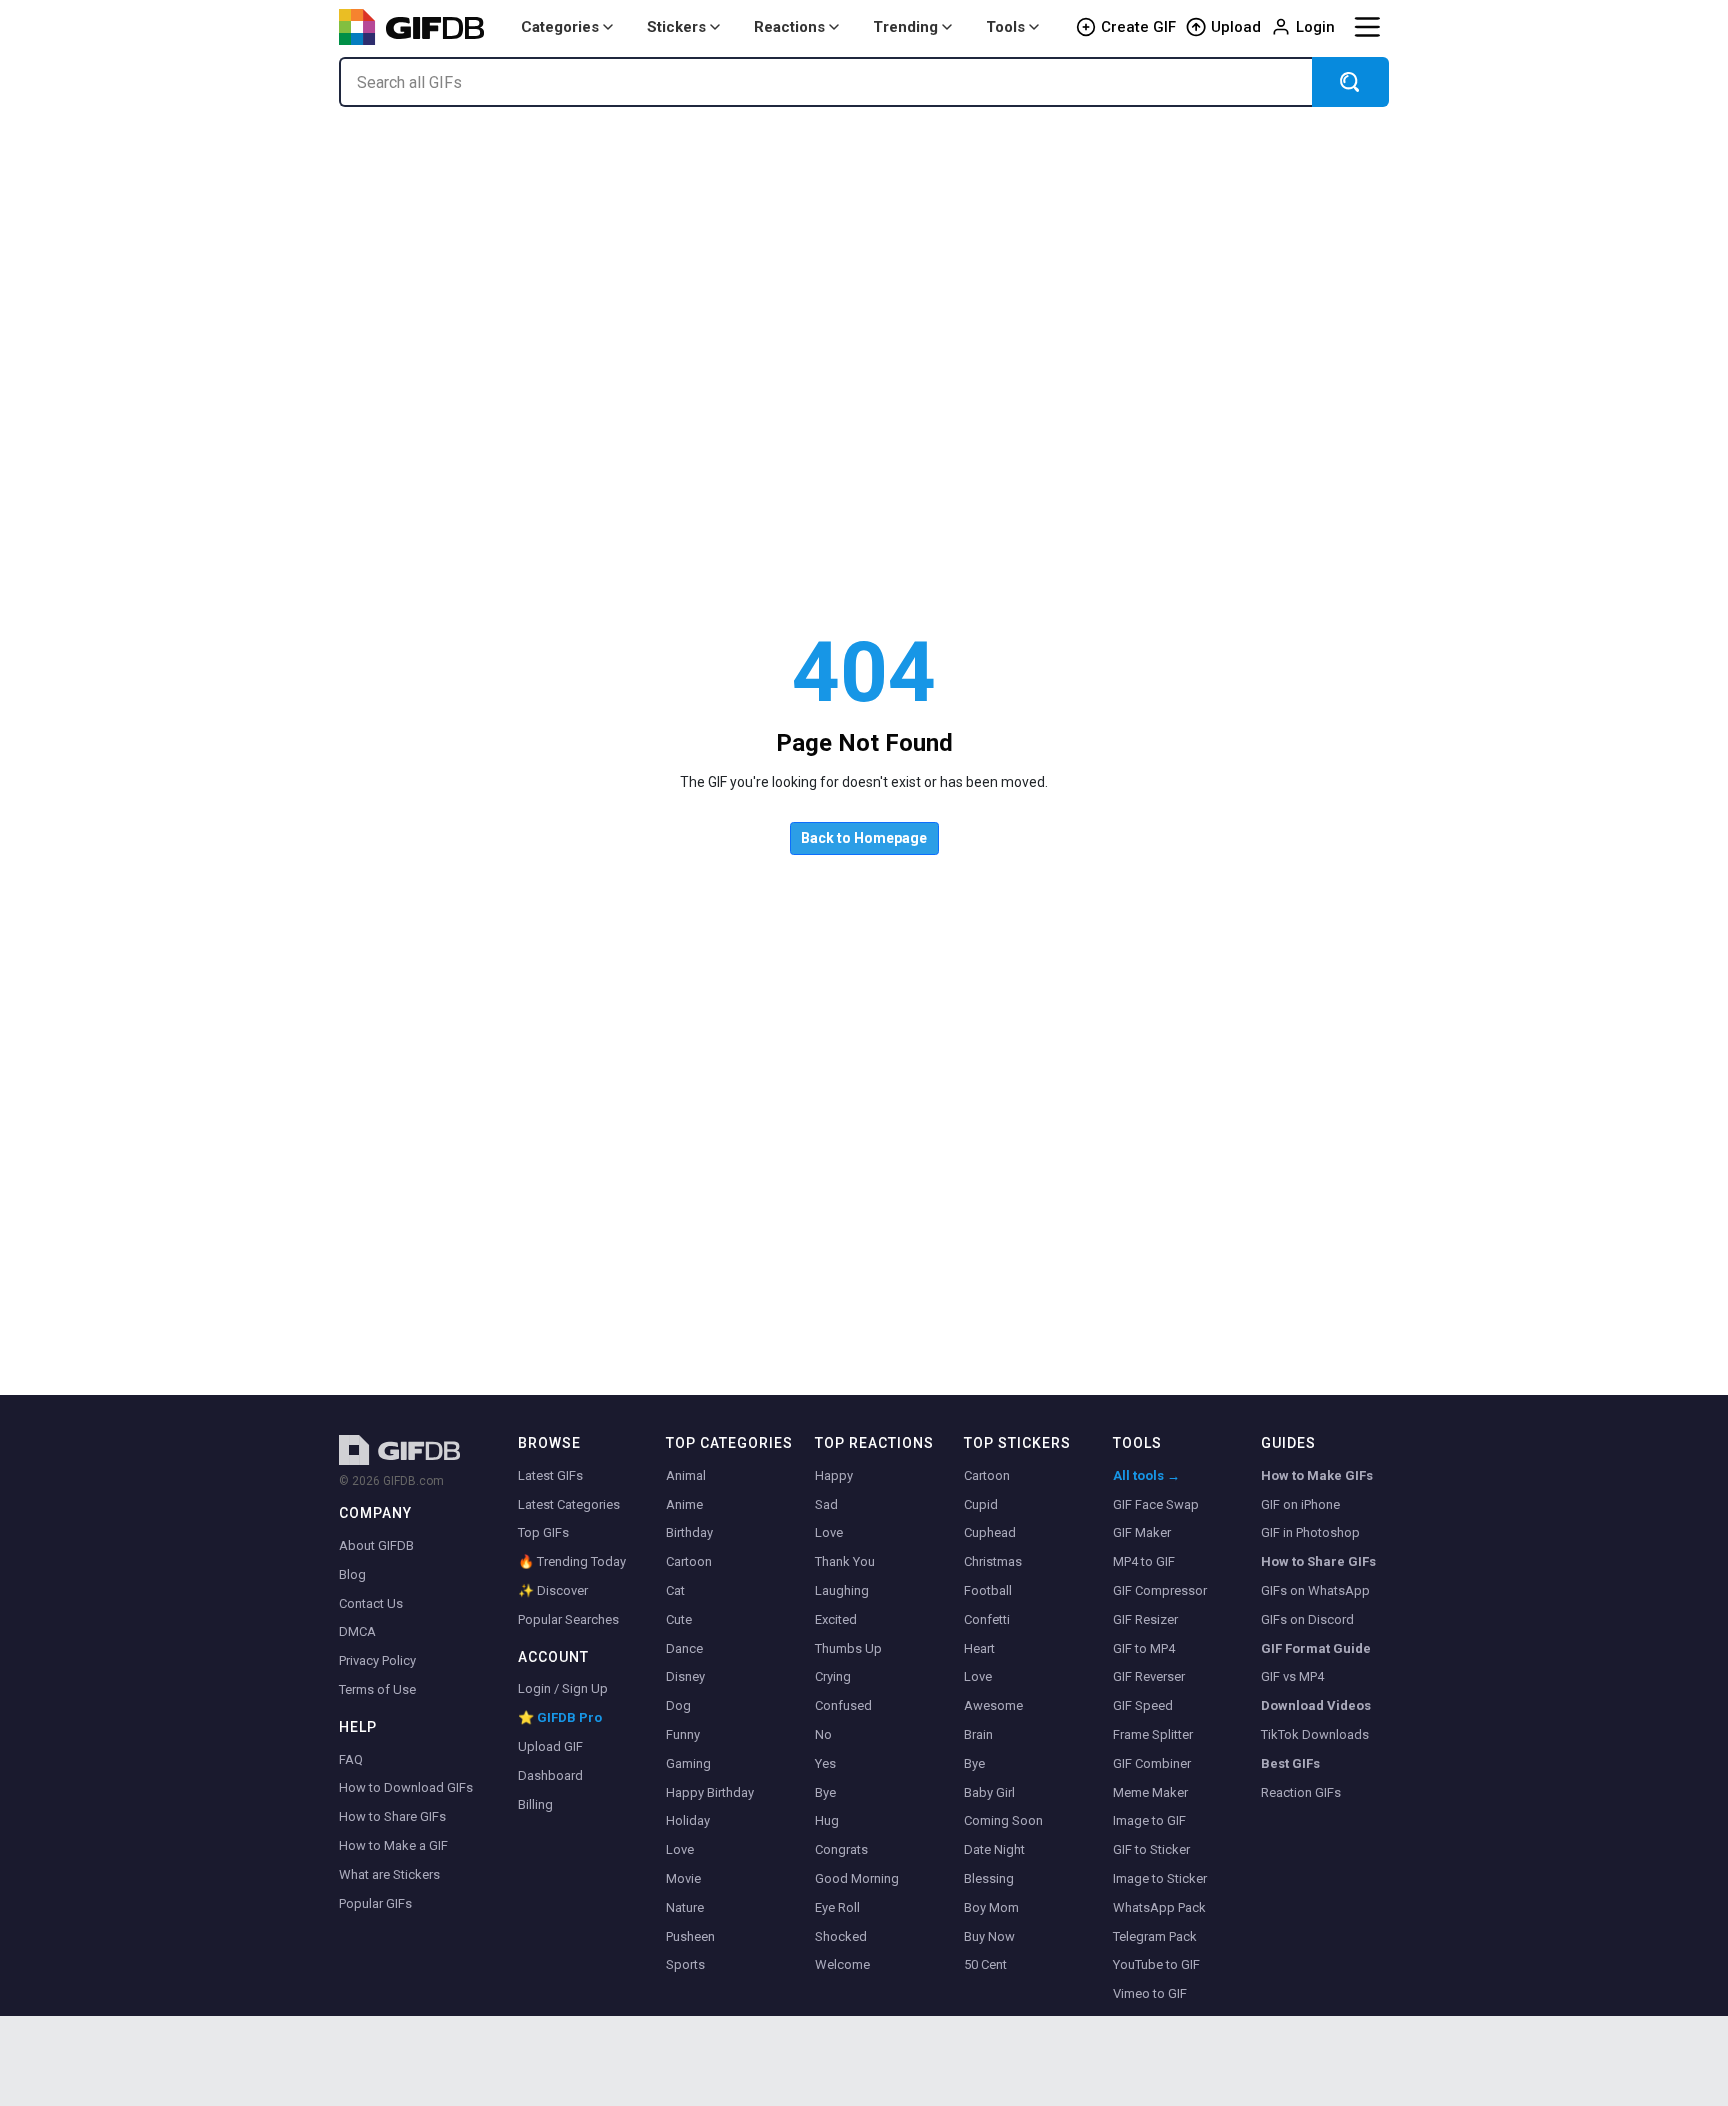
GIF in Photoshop (1310, 1532)
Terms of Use (377, 1689)
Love (680, 1849)
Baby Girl (989, 1792)
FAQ (351, 1759)
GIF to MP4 (1144, 1648)
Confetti (987, 1619)
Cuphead (990, 1532)
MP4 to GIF (1144, 1561)
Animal (686, 1475)
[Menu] (1367, 27)
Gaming (688, 1763)
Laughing (842, 1590)
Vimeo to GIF (1150, 1993)
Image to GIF (1149, 1820)
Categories (560, 27)
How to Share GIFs (392, 1816)
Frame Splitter (1153, 1734)
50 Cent (985, 1964)
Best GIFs (1290, 1763)
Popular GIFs (375, 1903)
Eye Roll (837, 1907)
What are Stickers (389, 1874)
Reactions (789, 27)
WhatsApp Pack (1159, 1907)
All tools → (1146, 1475)
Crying (833, 1676)
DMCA (357, 1631)
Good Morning (857, 1878)
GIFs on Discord (1307, 1619)
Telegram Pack (1155, 1936)
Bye (825, 1792)
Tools (1005, 27)
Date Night (994, 1849)
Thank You (845, 1561)
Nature (685, 1907)
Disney (685, 1676)
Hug (827, 1820)
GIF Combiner (1152, 1763)
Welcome (842, 1964)
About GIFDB (376, 1545)
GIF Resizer (1145, 1619)
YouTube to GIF (1156, 1964)
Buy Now (989, 1936)
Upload (1236, 27)
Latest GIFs (550, 1475)
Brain (978, 1734)
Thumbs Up (848, 1648)
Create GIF (1138, 27)
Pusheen (690, 1936)
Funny (683, 1734)
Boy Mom (991, 1907)
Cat (675, 1590)
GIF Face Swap (1156, 1504)
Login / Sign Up (563, 1688)
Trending (905, 27)
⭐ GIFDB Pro (560, 1717)
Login (1315, 27)
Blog (352, 1574)
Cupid (981, 1504)
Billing (535, 1804)
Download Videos (1316, 1705)
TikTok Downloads (1315, 1734)
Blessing (989, 1878)
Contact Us (371, 1603)
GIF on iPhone (1300, 1504)
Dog (678, 1705)
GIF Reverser (1149, 1676)
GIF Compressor (1160, 1590)
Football (988, 1590)
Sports (685, 1964)
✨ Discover (553, 1590)
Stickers (676, 27)
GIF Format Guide (1316, 1648)
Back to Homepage (864, 838)
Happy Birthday (710, 1792)
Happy (834, 1475)
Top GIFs (543, 1532)
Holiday (688, 1820)
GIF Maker (1142, 1532)
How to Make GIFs (1317, 1475)
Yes (825, 1763)
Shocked (841, 1936)
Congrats (841, 1849)
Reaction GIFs (1301, 1792)
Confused (843, 1705)
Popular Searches (568, 1619)
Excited (836, 1619)
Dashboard (550, 1775)
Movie (683, 1878)
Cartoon (689, 1561)
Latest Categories (569, 1504)
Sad (826, 1504)
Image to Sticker (1160, 1878)
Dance (684, 1648)
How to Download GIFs (406, 1787)
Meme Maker (1150, 1792)
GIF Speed (1143, 1705)
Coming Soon (1003, 1820)
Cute (679, 1619)
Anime (684, 1504)
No (823, 1734)
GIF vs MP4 (1292, 1676)
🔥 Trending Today (572, 1561)
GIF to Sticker (1151, 1849)
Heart (979, 1648)
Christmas (993, 1561)
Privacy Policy (377, 1660)
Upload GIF (550, 1746)
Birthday (689, 1532)
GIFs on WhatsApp (1315, 1590)
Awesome (993, 1705)
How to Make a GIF (393, 1845)
